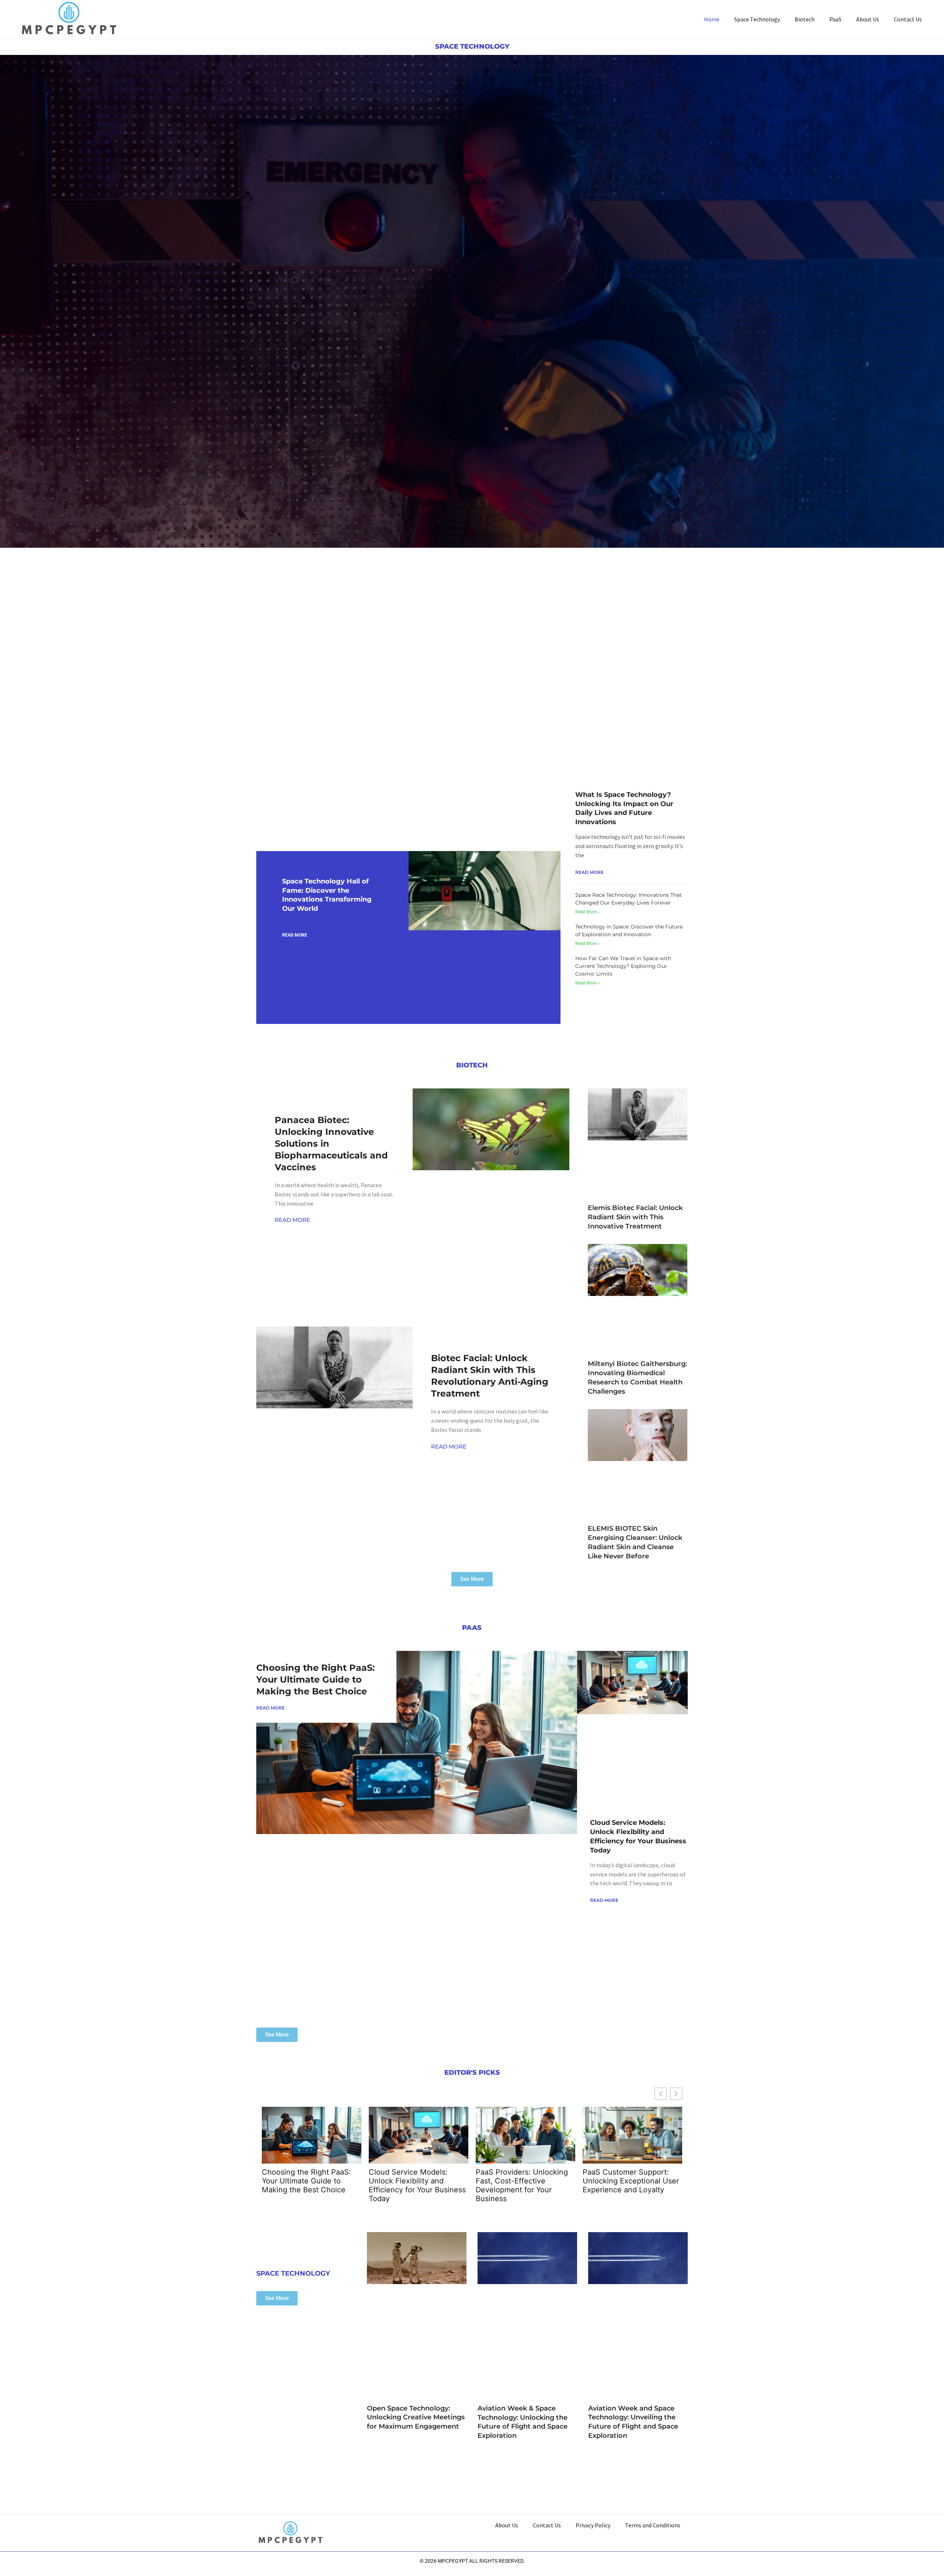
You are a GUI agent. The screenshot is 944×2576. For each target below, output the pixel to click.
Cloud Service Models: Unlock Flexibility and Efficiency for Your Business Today (417, 2185)
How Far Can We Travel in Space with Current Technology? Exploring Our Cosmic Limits (623, 966)
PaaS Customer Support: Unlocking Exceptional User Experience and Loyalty (631, 2181)
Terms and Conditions (653, 2525)
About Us (868, 19)
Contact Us (908, 19)
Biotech (805, 19)
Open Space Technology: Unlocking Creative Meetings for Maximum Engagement (416, 2418)
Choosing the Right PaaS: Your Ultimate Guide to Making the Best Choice (315, 1679)
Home (712, 19)
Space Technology (757, 19)
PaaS (835, 19)
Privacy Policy (593, 2525)
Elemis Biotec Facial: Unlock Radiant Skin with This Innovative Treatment (635, 1217)
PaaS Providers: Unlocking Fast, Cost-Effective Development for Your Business (522, 2185)
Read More (295, 935)
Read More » (588, 912)
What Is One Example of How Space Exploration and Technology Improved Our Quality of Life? (318, 667)
